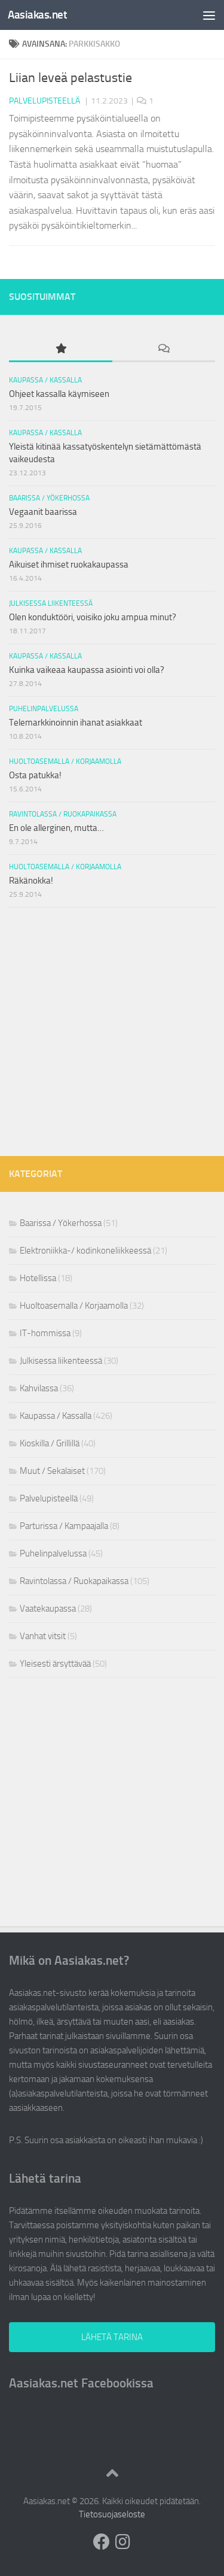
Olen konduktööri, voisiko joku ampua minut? (93, 617)
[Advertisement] (112, 1032)
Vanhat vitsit (43, 1636)
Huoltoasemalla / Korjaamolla (65, 761)
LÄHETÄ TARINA (112, 2337)
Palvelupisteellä (45, 101)
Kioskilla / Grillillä (50, 1443)
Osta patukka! (35, 775)
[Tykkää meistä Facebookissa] (102, 2542)
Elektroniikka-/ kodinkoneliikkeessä (85, 1251)
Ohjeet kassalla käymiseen (59, 394)
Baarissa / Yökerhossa (49, 498)
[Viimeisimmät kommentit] (164, 349)
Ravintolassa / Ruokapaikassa (63, 814)
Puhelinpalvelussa (44, 709)
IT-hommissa (45, 1333)
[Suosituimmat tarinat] (61, 349)
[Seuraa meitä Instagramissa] (123, 2542)
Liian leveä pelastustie (70, 78)
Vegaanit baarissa (43, 512)
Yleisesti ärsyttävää (55, 1664)
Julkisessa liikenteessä (51, 603)
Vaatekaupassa (48, 1609)
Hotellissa (38, 1278)
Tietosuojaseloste (112, 2514)
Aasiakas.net (37, 15)
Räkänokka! (31, 881)
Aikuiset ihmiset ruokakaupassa (69, 565)
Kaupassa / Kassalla (45, 380)
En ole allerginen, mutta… (56, 828)
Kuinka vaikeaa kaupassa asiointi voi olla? (87, 670)
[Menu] (209, 15)
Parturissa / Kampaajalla (64, 1526)
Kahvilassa (39, 1388)
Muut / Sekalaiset (52, 1471)
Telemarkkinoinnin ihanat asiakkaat (76, 723)
